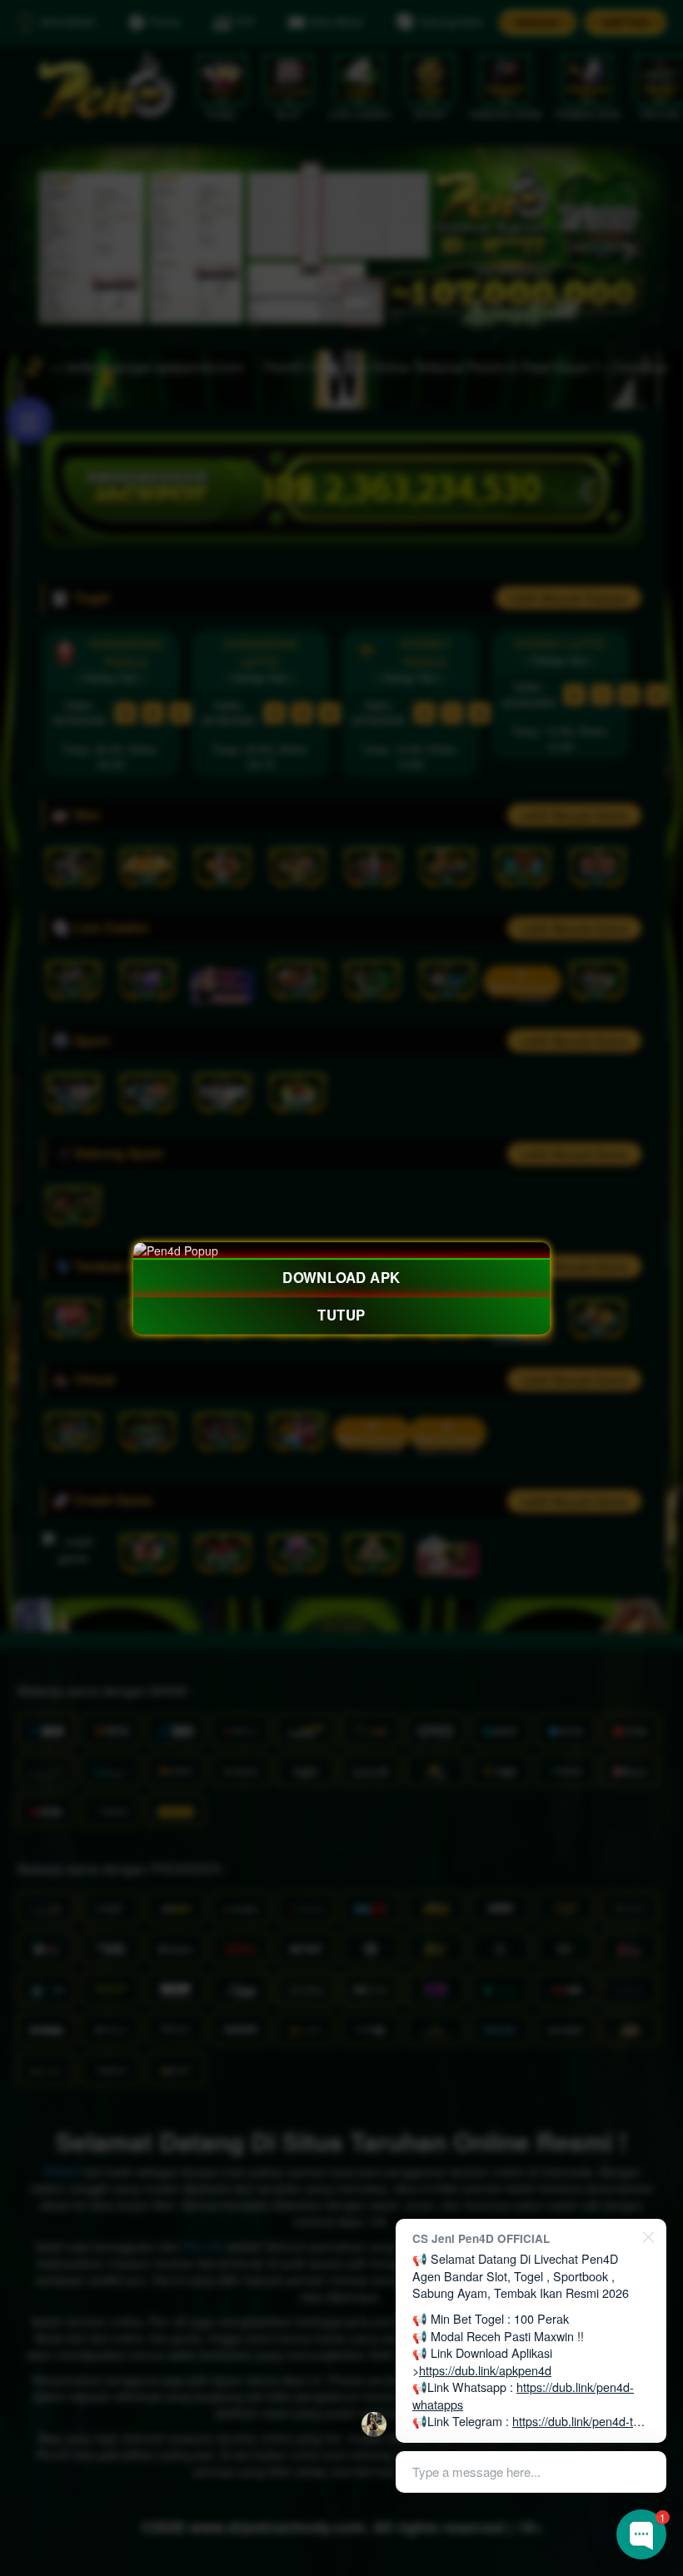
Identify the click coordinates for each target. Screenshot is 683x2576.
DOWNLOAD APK (341, 1278)
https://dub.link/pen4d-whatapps (523, 2395)
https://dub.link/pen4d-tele (581, 2421)
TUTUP (341, 1315)
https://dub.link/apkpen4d (485, 2370)
